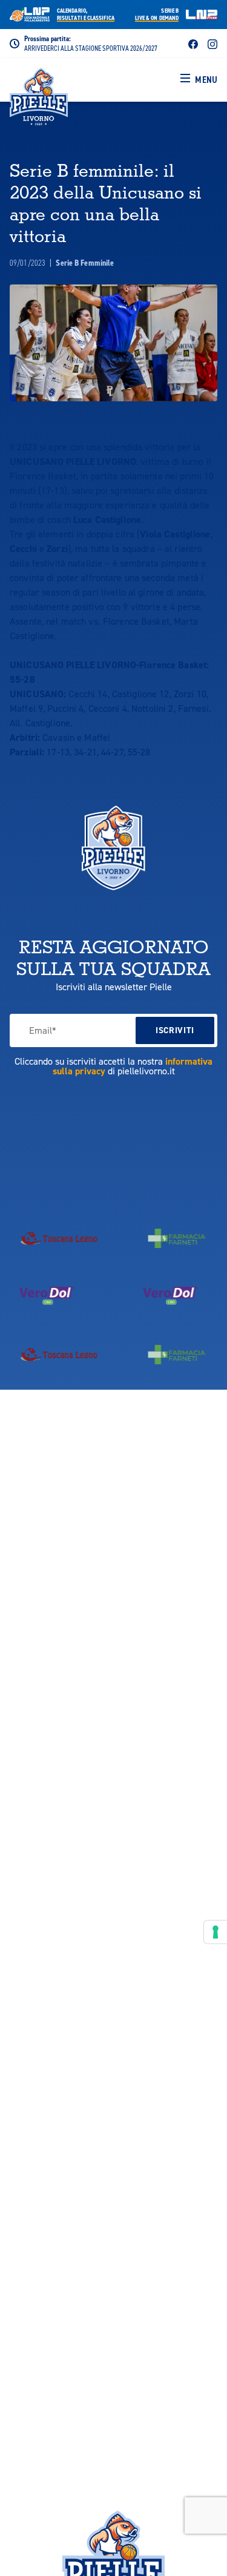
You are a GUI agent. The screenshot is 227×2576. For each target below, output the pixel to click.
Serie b (157, 15)
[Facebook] (193, 43)
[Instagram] (212, 43)
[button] (199, 80)
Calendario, (86, 15)
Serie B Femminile (85, 263)
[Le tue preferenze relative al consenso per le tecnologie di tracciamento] (215, 1932)
